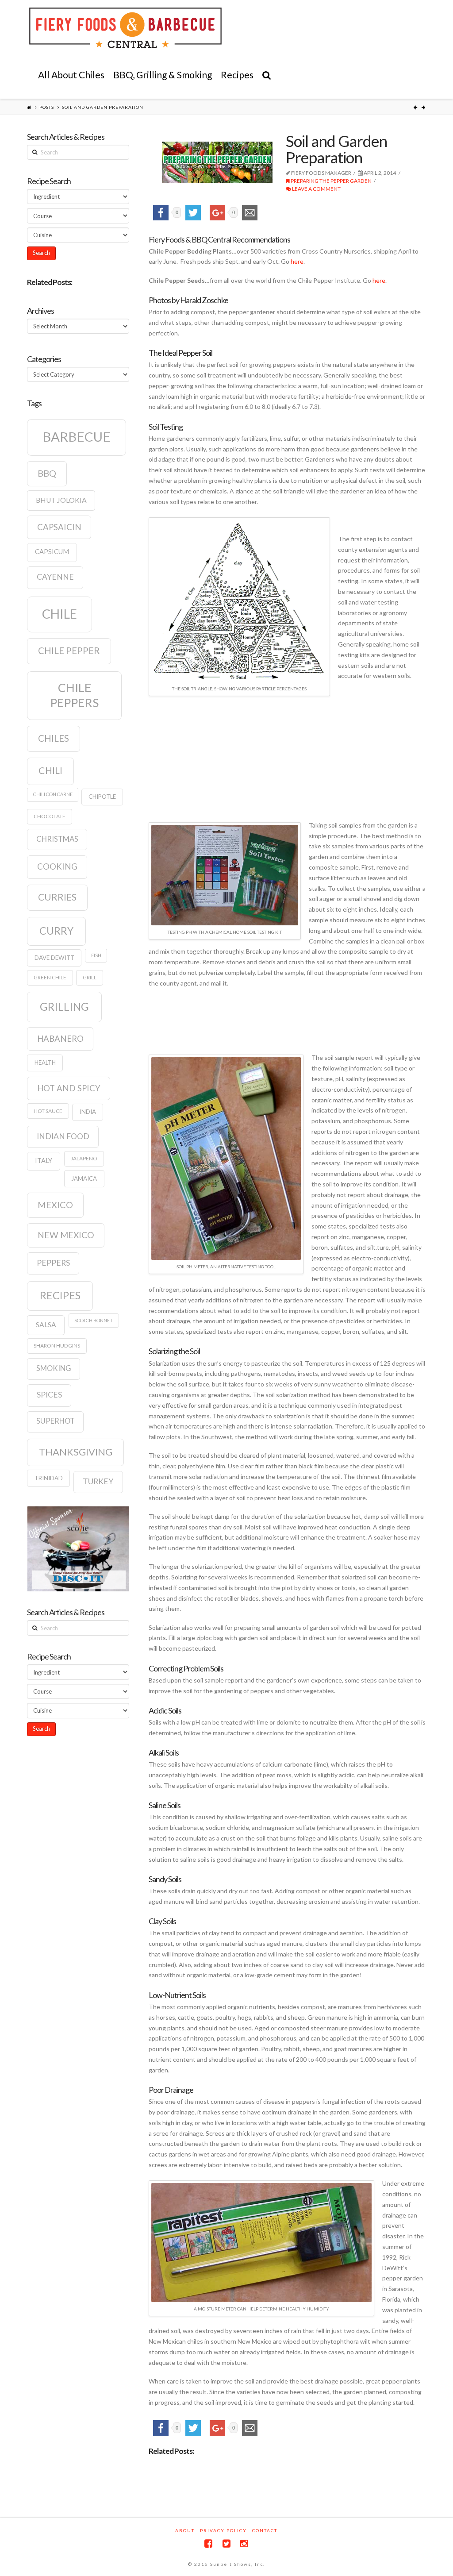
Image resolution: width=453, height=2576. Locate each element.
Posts (47, 107)
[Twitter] (226, 2543)
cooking (57, 866)
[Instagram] (244, 2543)
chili (50, 770)
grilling (64, 1007)
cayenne (55, 577)
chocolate (50, 816)
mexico (55, 1205)
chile (60, 614)
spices (49, 1395)
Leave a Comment (316, 189)
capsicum (52, 552)
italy (44, 1161)
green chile (50, 977)
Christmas (57, 839)
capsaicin (59, 527)
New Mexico (66, 1235)
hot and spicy (69, 1088)
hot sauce (48, 1111)
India (88, 1112)
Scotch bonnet (94, 1320)
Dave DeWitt (54, 958)
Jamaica (84, 1178)
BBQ (47, 473)
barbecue (77, 437)
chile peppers (74, 695)
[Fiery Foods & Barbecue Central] (125, 28)
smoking (54, 1368)
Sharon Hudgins (57, 1346)
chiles (54, 738)
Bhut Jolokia (61, 500)
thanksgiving (76, 1452)
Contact (265, 2530)
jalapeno (84, 1158)
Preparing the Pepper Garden (331, 181)
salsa (46, 1325)
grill (90, 977)
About (185, 2530)
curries (57, 897)
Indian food (63, 1136)
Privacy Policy (223, 2530)
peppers (53, 1263)
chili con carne (53, 794)
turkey (98, 1481)
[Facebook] (208, 2543)
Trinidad (49, 1478)
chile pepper (69, 651)
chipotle (102, 797)
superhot (56, 1421)
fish (96, 955)
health (45, 1063)
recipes (60, 1295)
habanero (60, 1039)
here (297, 261)
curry (56, 931)
